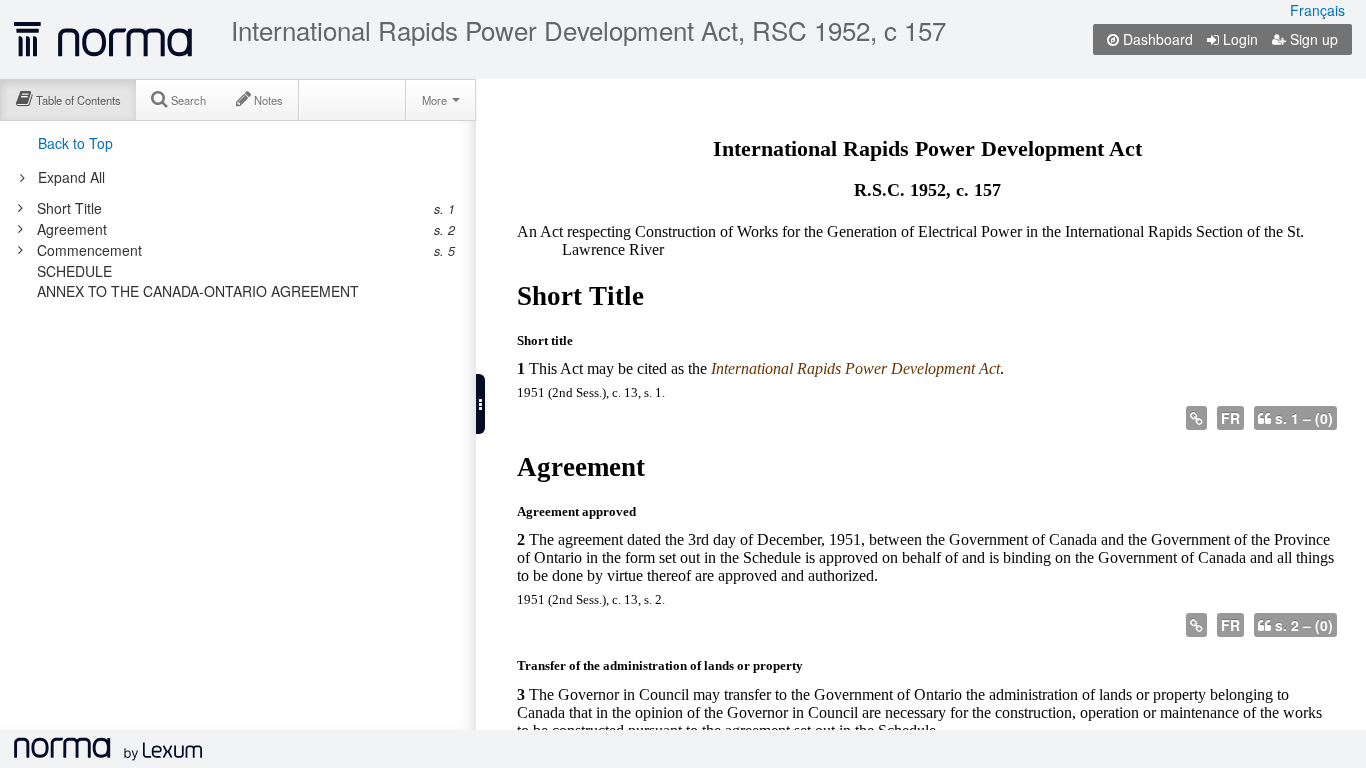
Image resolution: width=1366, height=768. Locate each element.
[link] (227, 208)
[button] (480, 404)
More (436, 100)
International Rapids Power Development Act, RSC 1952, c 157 (588, 30)
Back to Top (75, 143)
